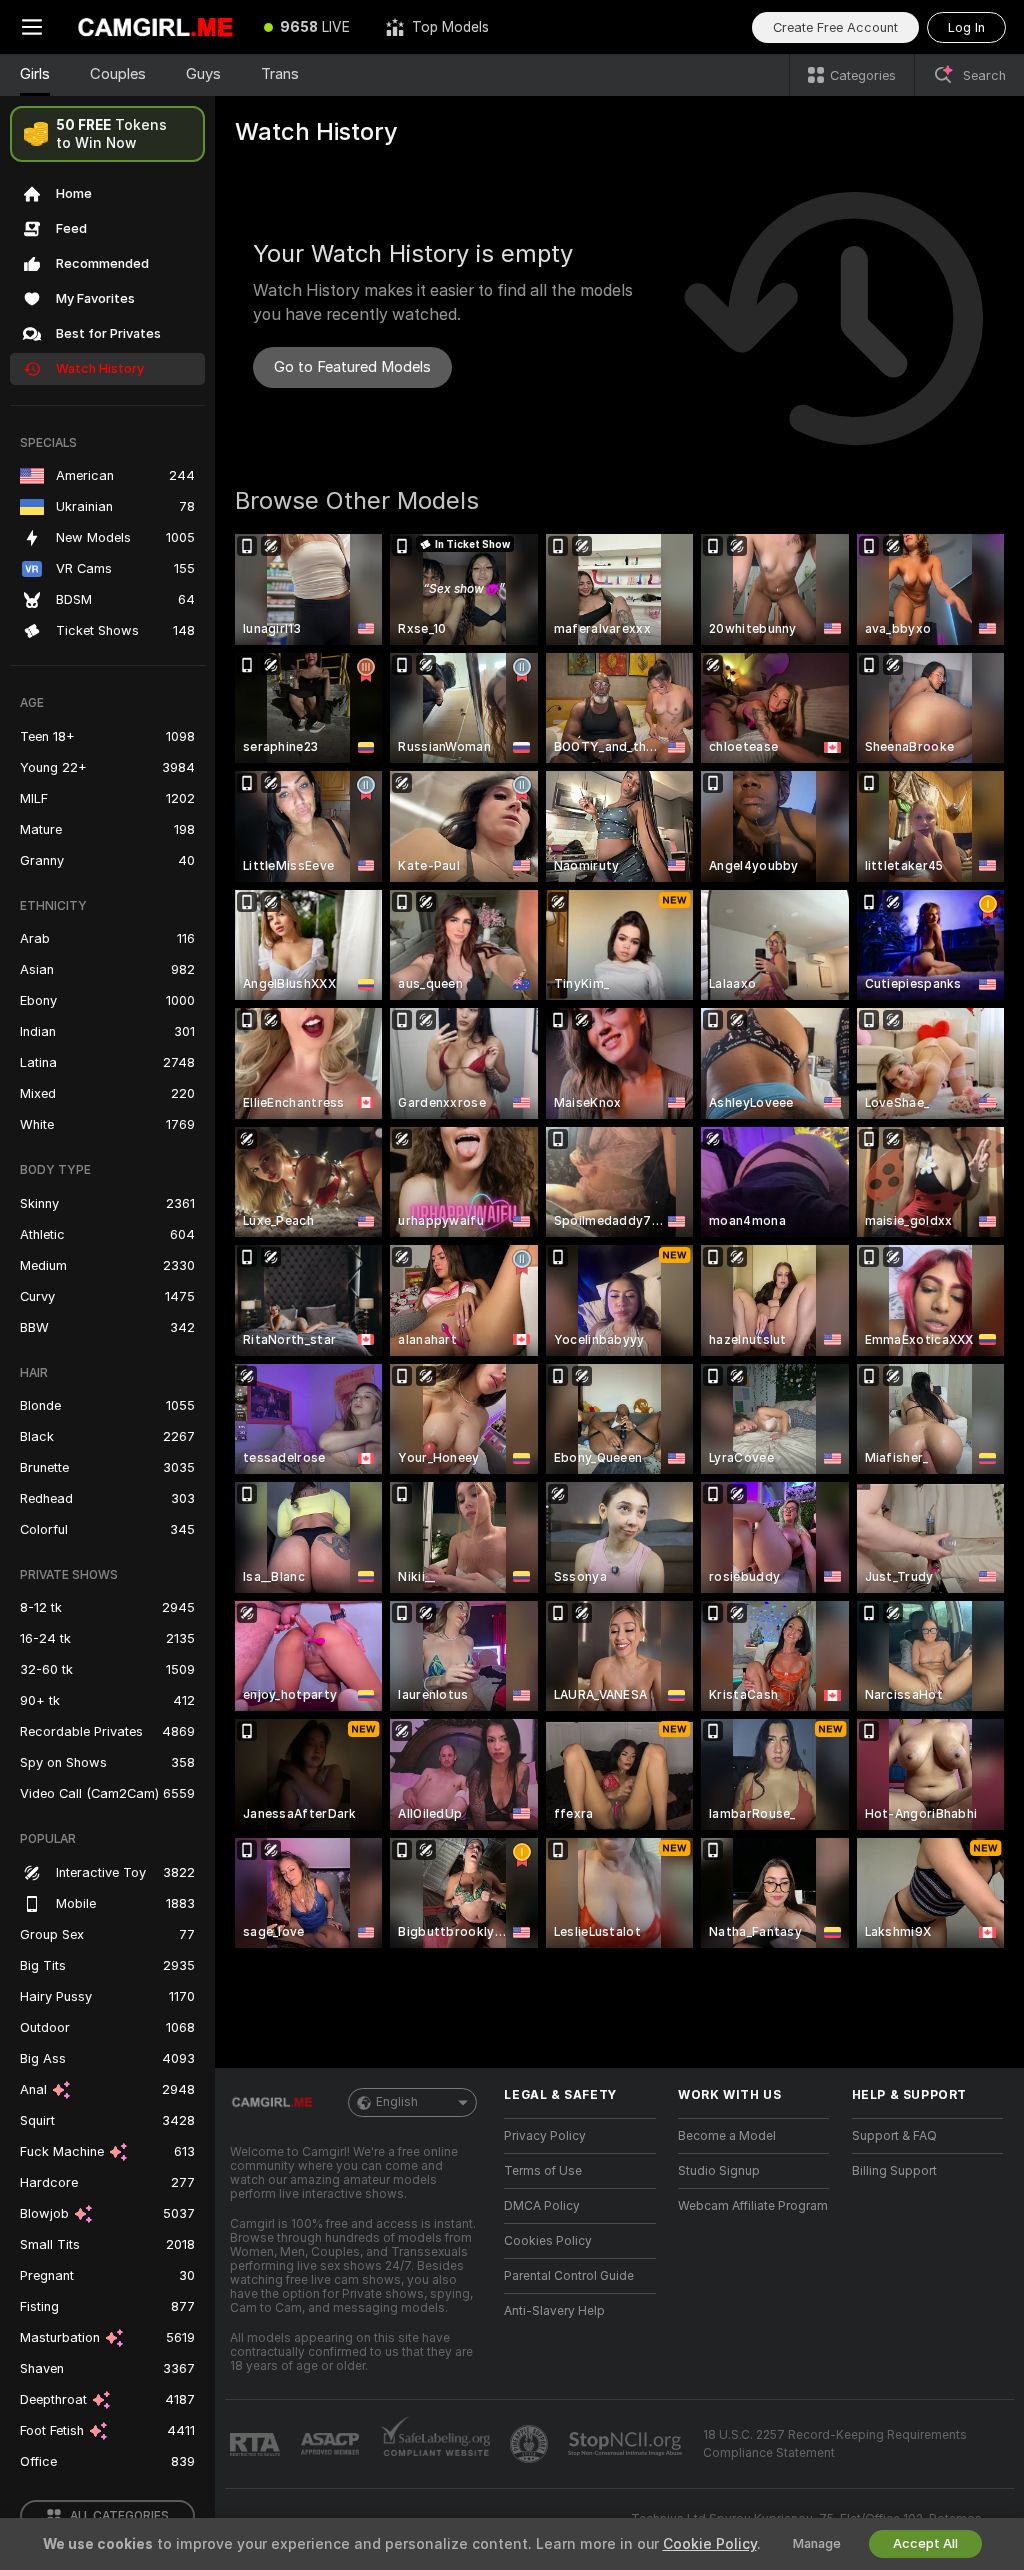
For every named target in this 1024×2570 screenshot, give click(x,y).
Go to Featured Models (352, 367)
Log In (966, 27)
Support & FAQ (894, 2136)
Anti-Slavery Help (554, 2311)
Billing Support (894, 2171)
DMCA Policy (542, 2206)
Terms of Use (543, 2171)
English (397, 2102)
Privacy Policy (545, 2136)
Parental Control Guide (569, 2276)
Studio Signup (719, 2171)
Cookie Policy (710, 2544)
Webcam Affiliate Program (753, 2206)
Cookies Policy (548, 2241)
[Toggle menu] (32, 27)
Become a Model (727, 2136)
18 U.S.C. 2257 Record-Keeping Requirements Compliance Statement (835, 2444)
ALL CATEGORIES (119, 2516)
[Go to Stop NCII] (627, 2444)
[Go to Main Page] (155, 27)
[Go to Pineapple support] (531, 2444)
